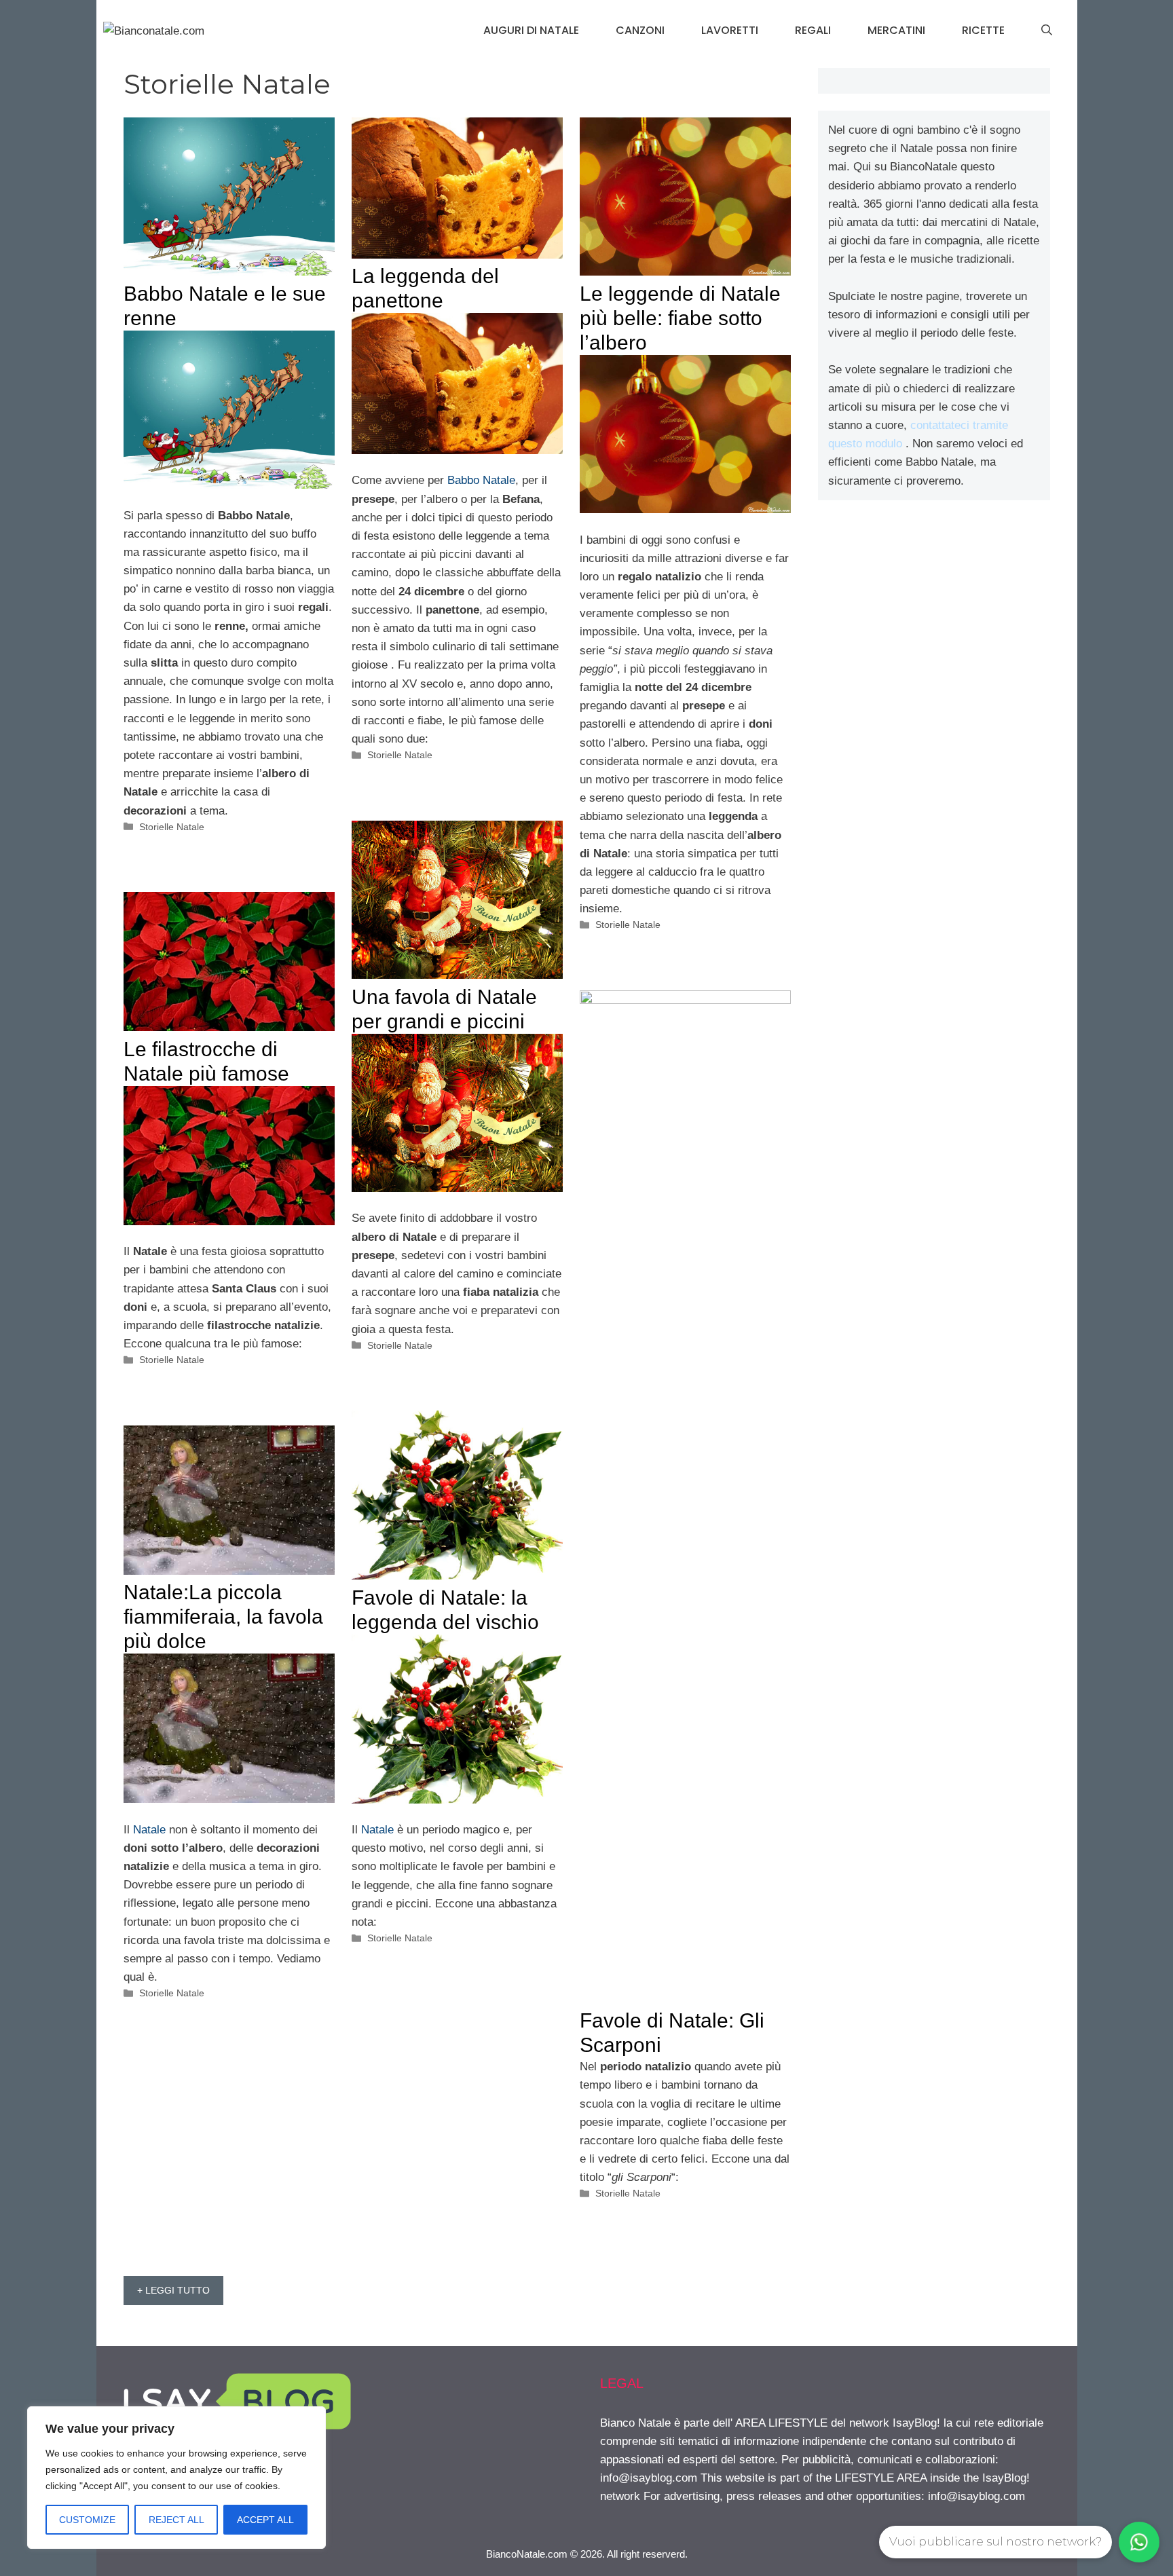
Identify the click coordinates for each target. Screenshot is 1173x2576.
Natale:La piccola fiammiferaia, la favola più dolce (223, 1617)
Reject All (176, 2520)
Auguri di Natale (531, 30)
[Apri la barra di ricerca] (1047, 31)
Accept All (265, 2520)
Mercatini (896, 30)
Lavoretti (730, 30)
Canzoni (640, 30)
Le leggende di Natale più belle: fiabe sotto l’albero (680, 318)
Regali (813, 30)
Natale (377, 1830)
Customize (87, 2520)
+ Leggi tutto (173, 2290)
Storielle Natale (172, 827)
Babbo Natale (481, 480)
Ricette (983, 30)
